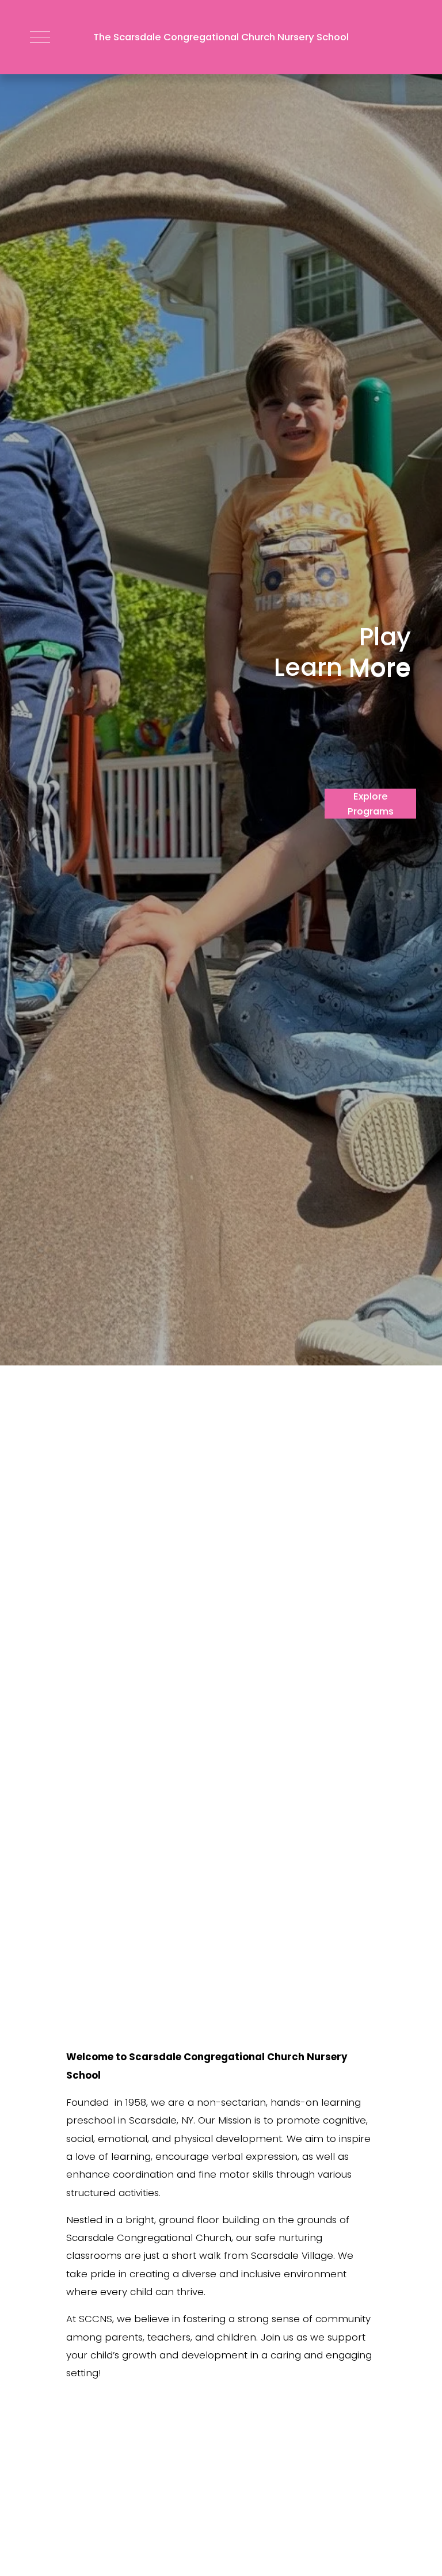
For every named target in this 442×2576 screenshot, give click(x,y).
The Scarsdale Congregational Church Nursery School (221, 37)
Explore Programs (371, 804)
